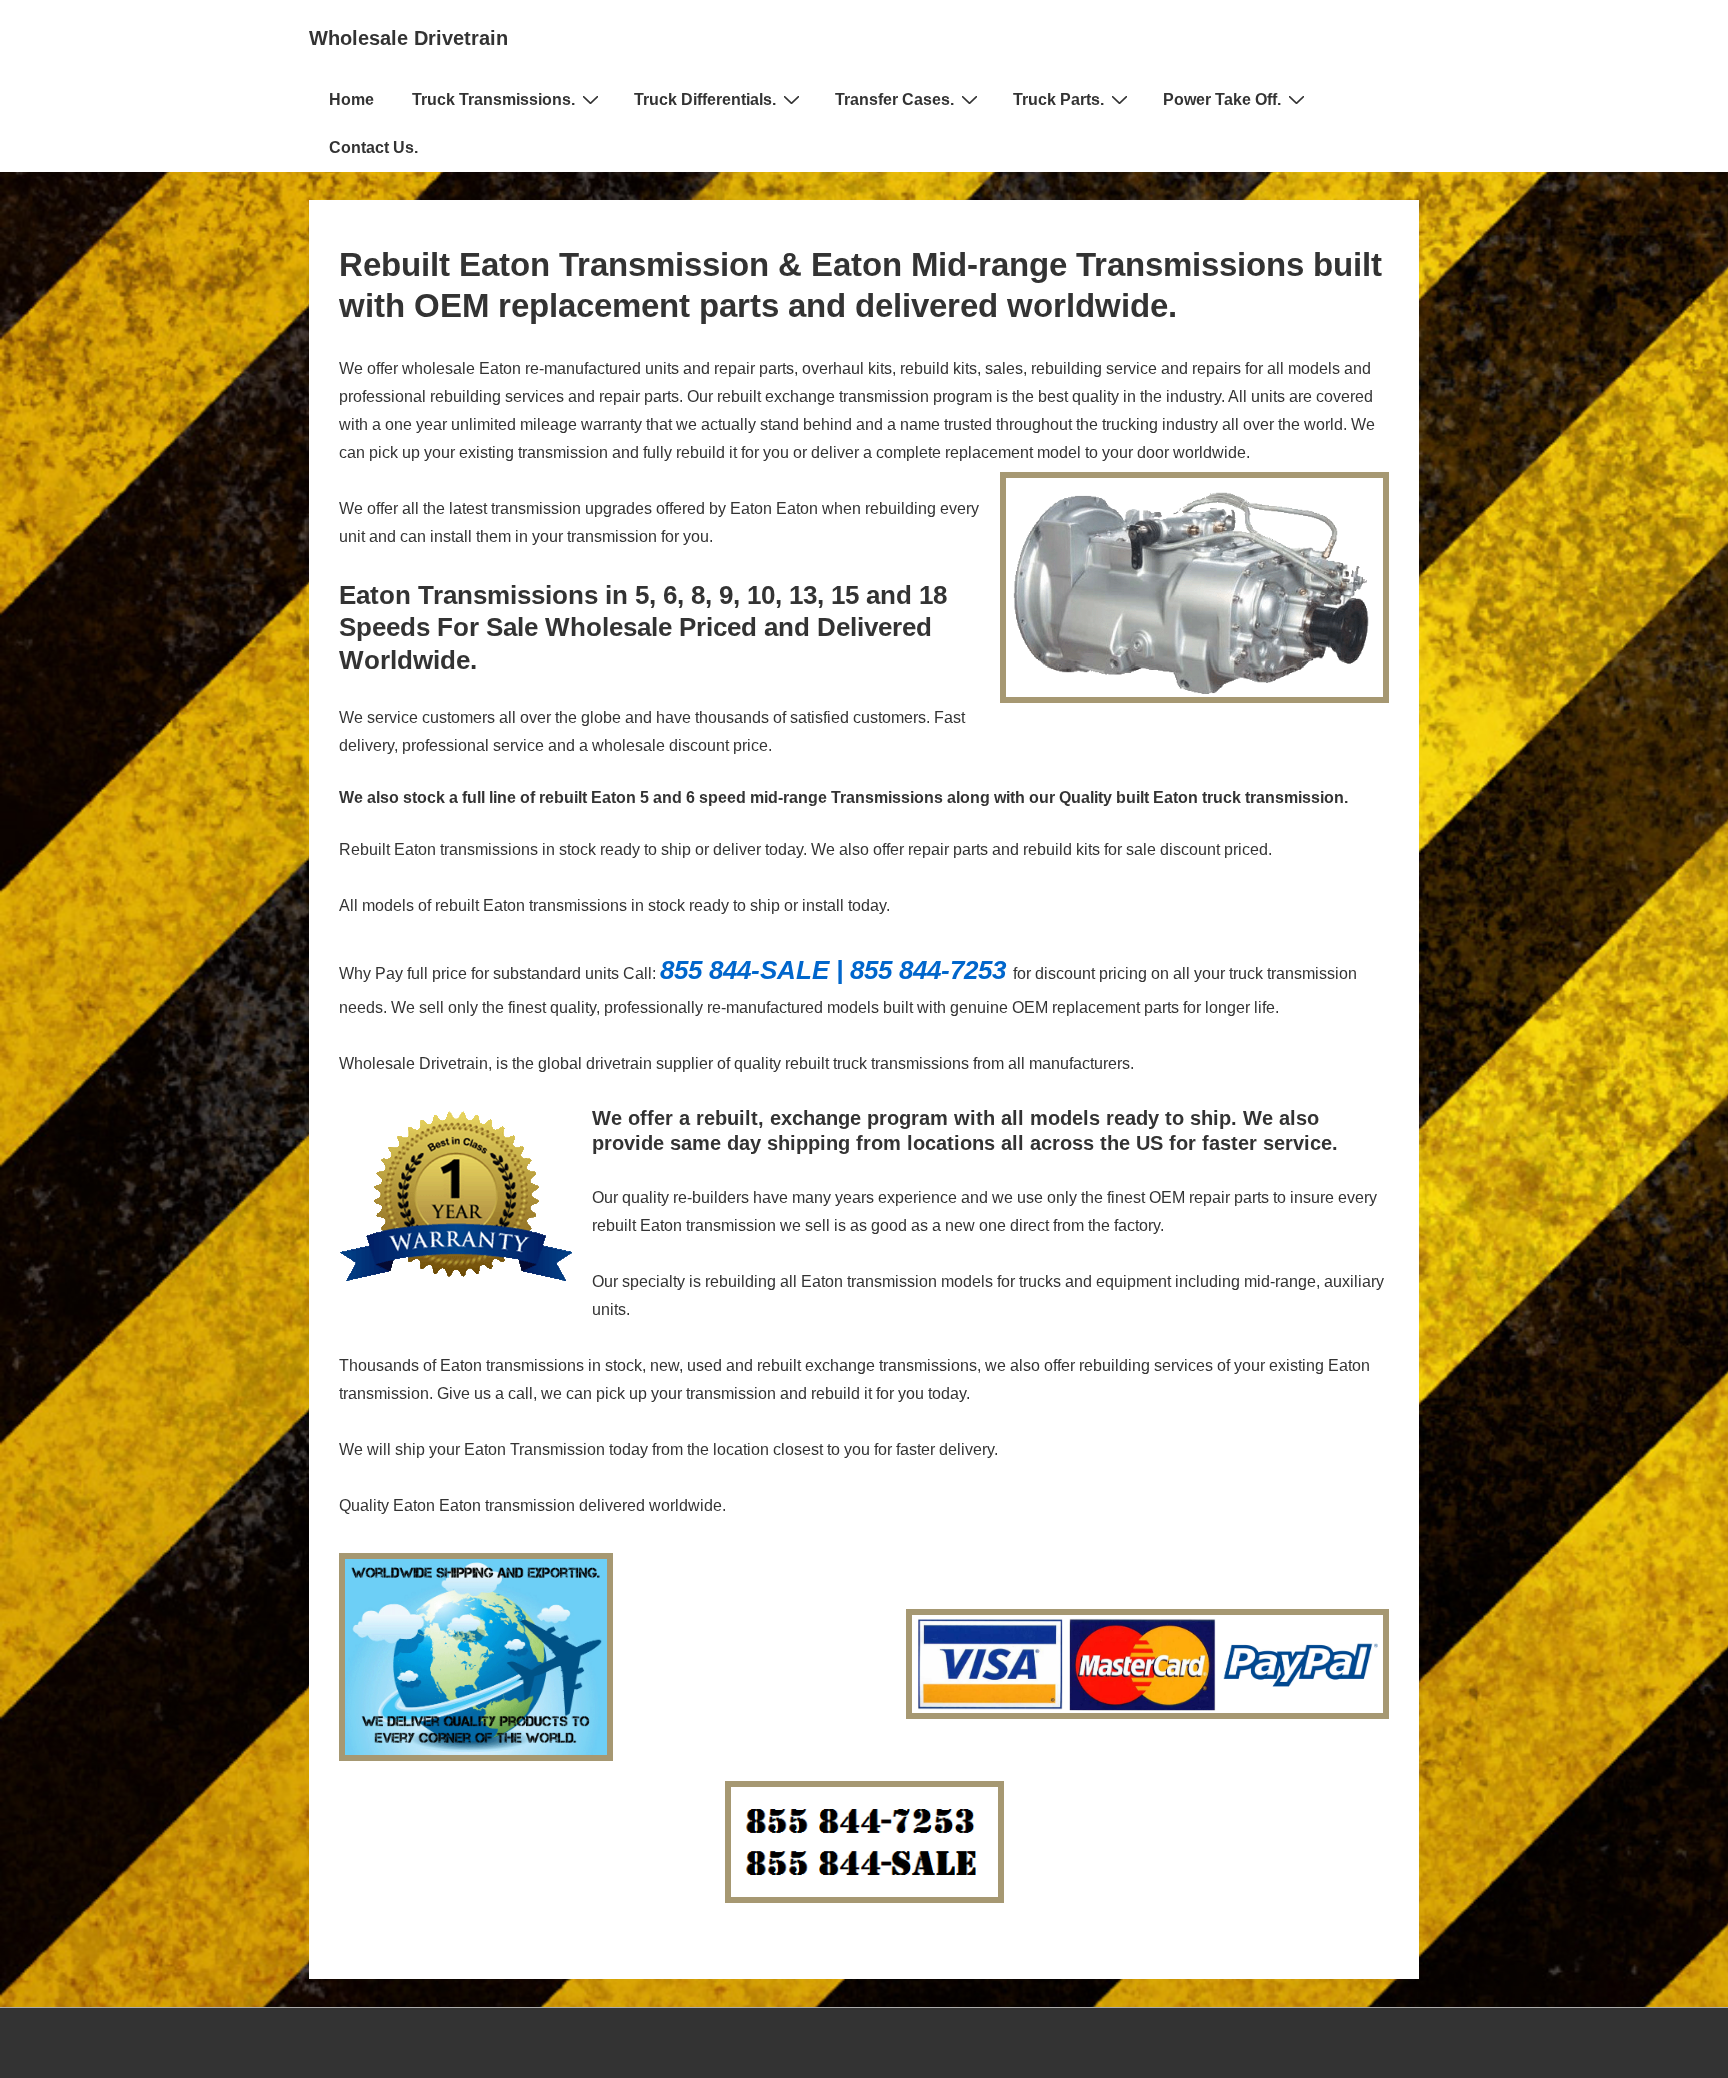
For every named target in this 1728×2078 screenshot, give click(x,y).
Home (351, 99)
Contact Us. (373, 147)
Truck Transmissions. (493, 99)
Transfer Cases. (894, 99)
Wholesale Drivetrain (408, 38)
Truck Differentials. (705, 99)
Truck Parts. (1058, 99)
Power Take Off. (1222, 99)
